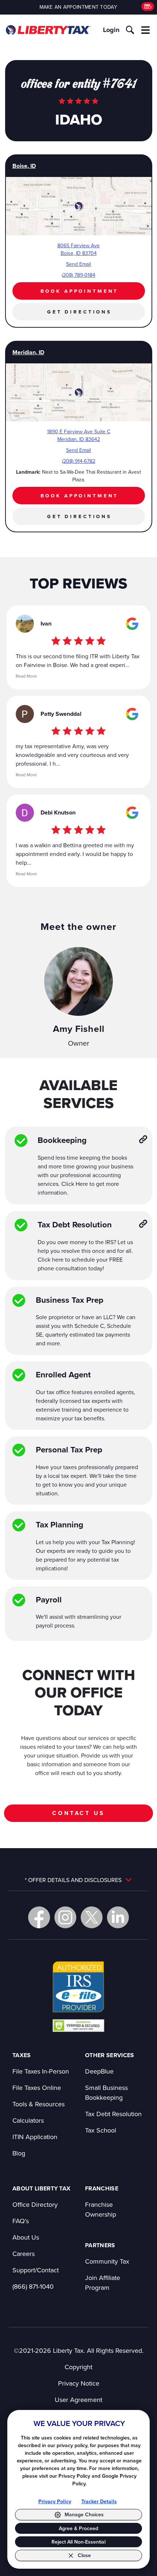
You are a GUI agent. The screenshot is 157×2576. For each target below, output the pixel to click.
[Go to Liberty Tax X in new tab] (92, 1917)
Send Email (78, 264)
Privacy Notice (79, 2383)
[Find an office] (148, 7)
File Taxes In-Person (41, 2071)
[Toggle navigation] (146, 30)
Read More (26, 676)
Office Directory (35, 2204)
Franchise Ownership (101, 2209)
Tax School (101, 2130)
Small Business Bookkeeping (106, 2092)
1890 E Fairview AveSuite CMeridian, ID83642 (79, 435)
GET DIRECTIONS (79, 312)
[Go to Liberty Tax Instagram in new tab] (65, 1917)
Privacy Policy (55, 2501)
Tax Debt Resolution (113, 2114)
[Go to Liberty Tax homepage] (48, 30)
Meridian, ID (28, 352)
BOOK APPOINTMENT (80, 291)
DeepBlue (99, 2071)
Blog (19, 2153)
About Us (26, 2237)
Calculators (28, 2120)
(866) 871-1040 (33, 2286)
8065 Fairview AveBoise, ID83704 (78, 249)
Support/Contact (36, 2270)
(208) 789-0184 (78, 275)
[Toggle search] (130, 30)
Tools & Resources (39, 2104)
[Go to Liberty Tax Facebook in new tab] (39, 1917)
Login (111, 30)
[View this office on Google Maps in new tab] (132, 624)
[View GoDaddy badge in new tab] (78, 2025)
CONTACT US (78, 1813)
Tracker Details (99, 2501)
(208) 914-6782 (79, 461)
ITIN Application (35, 2137)
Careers (24, 2254)
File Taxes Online (37, 2088)
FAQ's (21, 2221)
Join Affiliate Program (103, 2283)
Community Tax (107, 2261)
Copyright (78, 2367)
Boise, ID (24, 166)
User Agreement (78, 2400)
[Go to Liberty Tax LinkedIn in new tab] (118, 1917)
